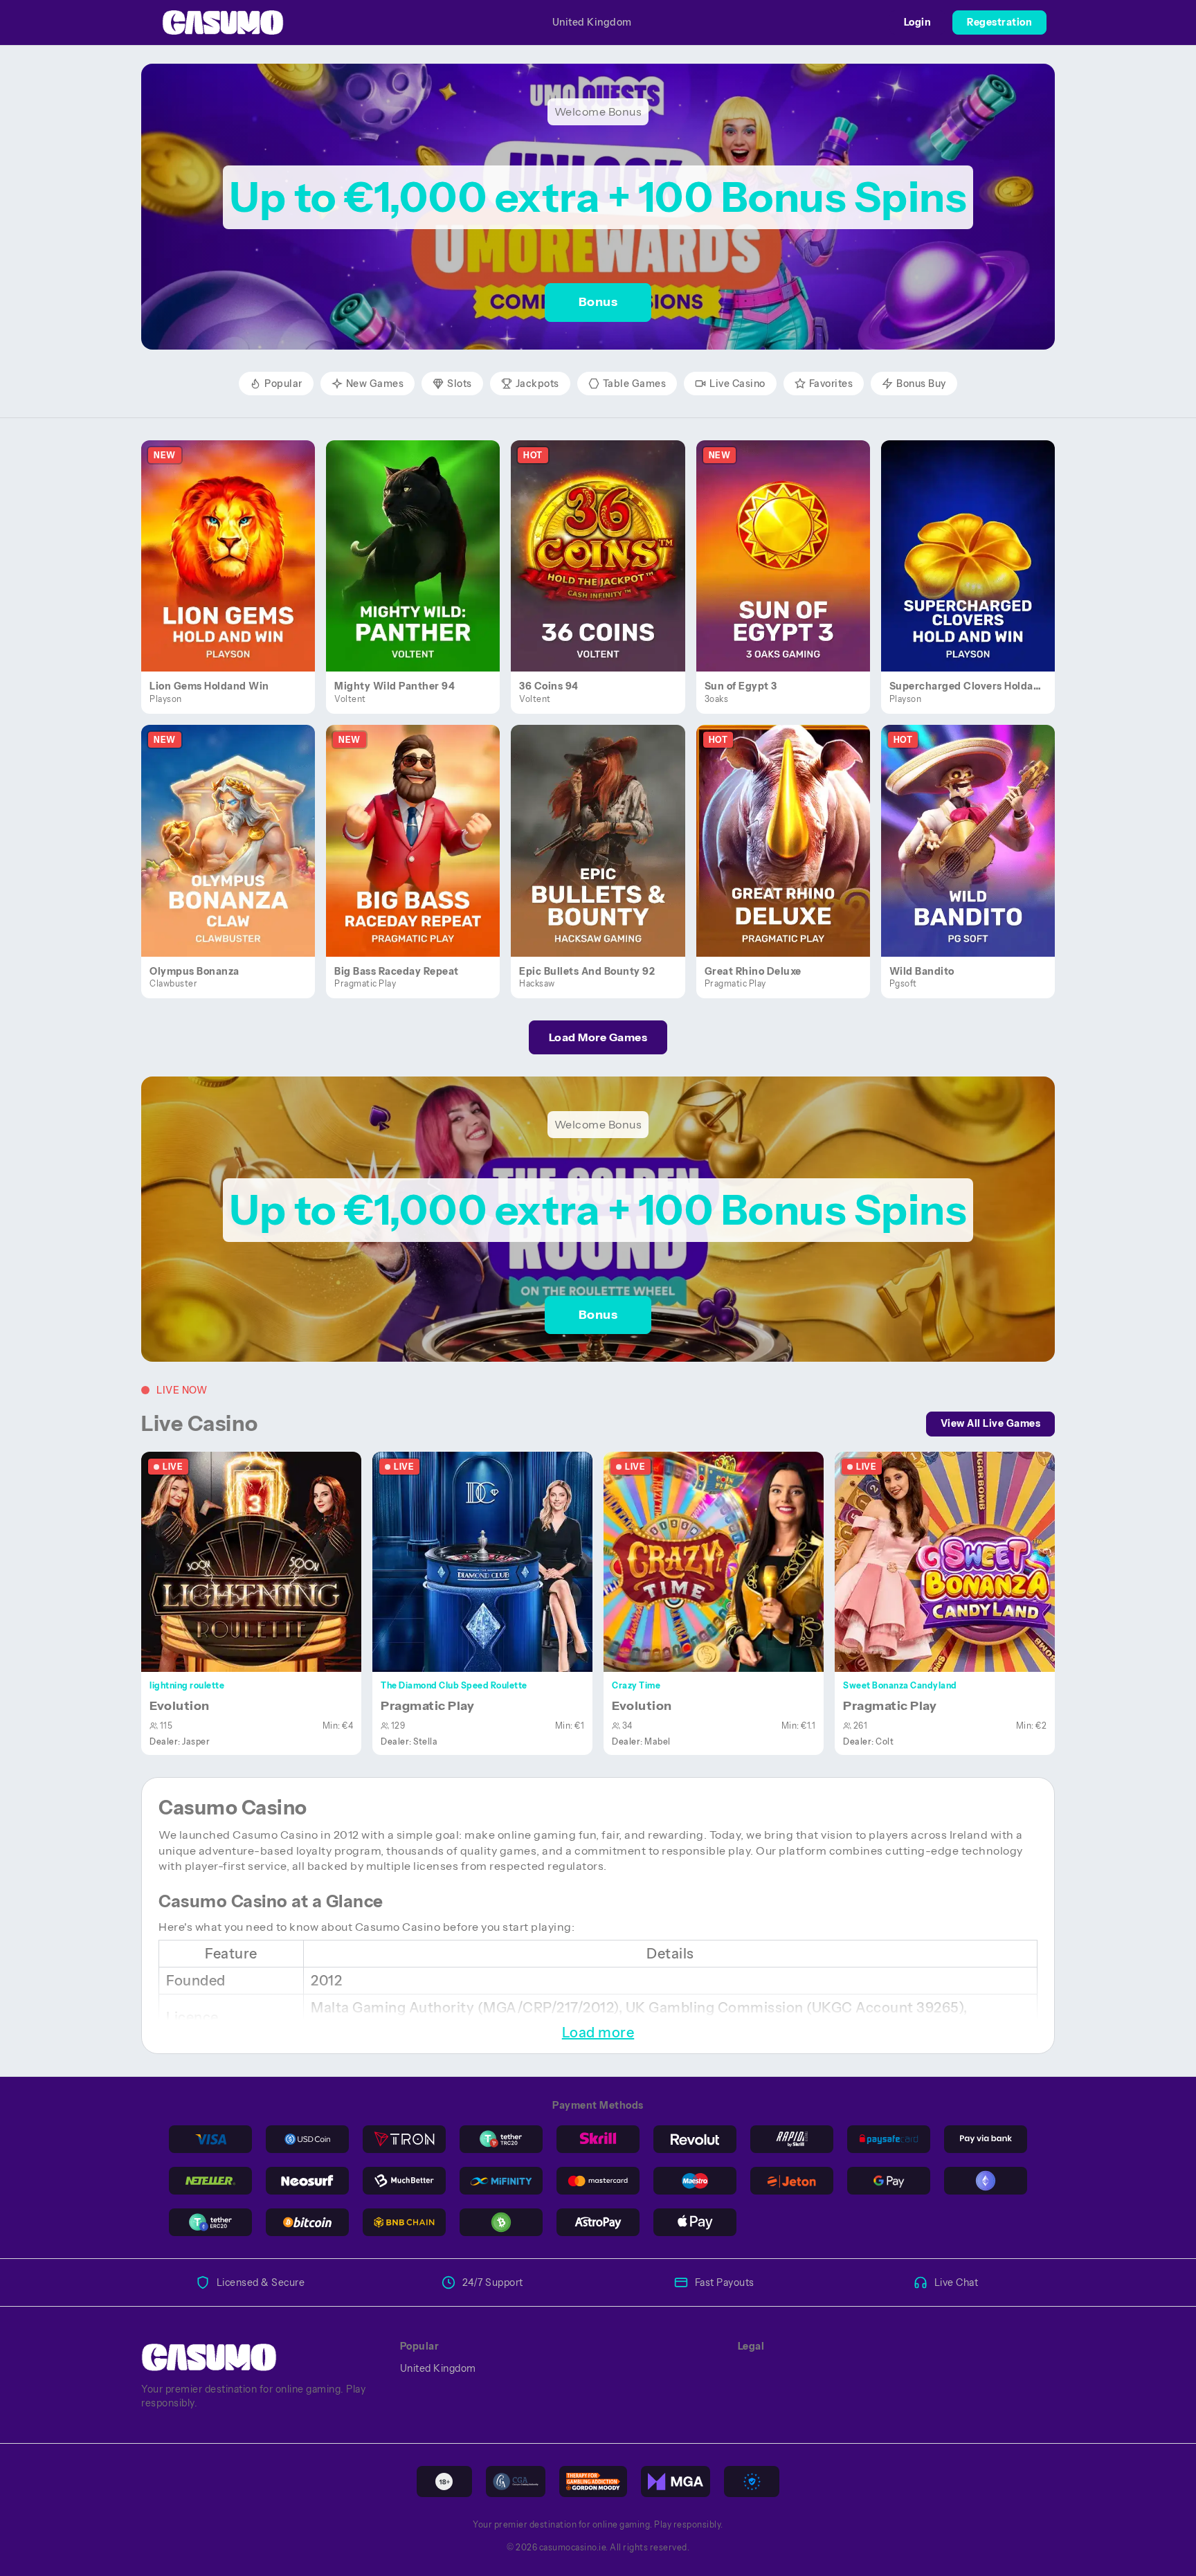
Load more (598, 2033)
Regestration (999, 22)
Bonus (598, 302)
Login (918, 22)
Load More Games (598, 1037)
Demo (236, 570)
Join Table (259, 1561)
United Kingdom (592, 22)
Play (236, 540)
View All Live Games (991, 1423)
